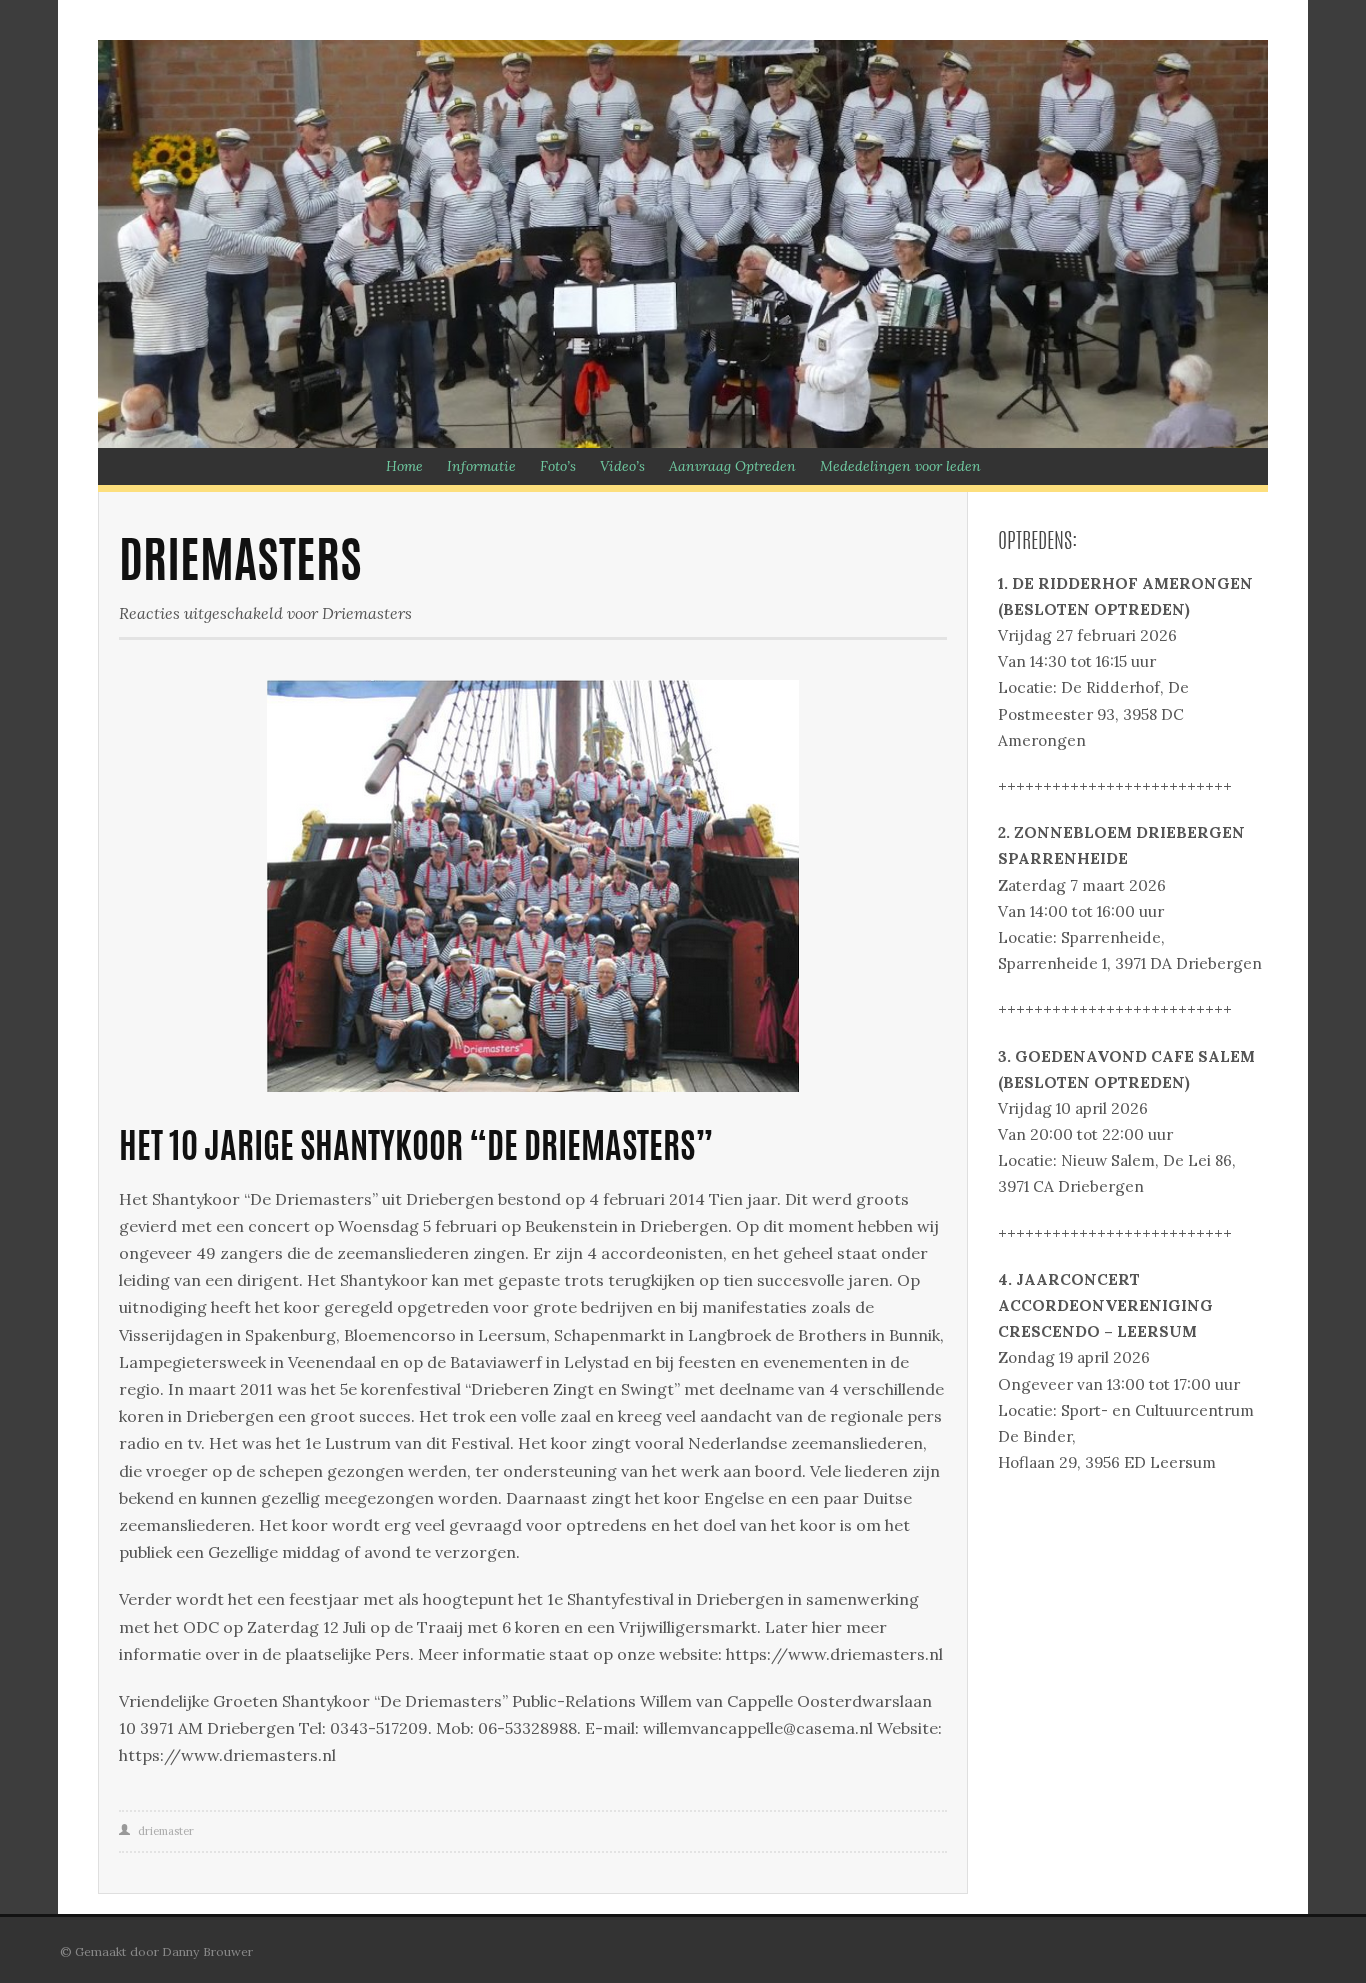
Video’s (622, 466)
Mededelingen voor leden (900, 466)
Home (404, 466)
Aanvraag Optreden (732, 466)
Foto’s (558, 466)
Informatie (481, 466)
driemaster (166, 1831)
